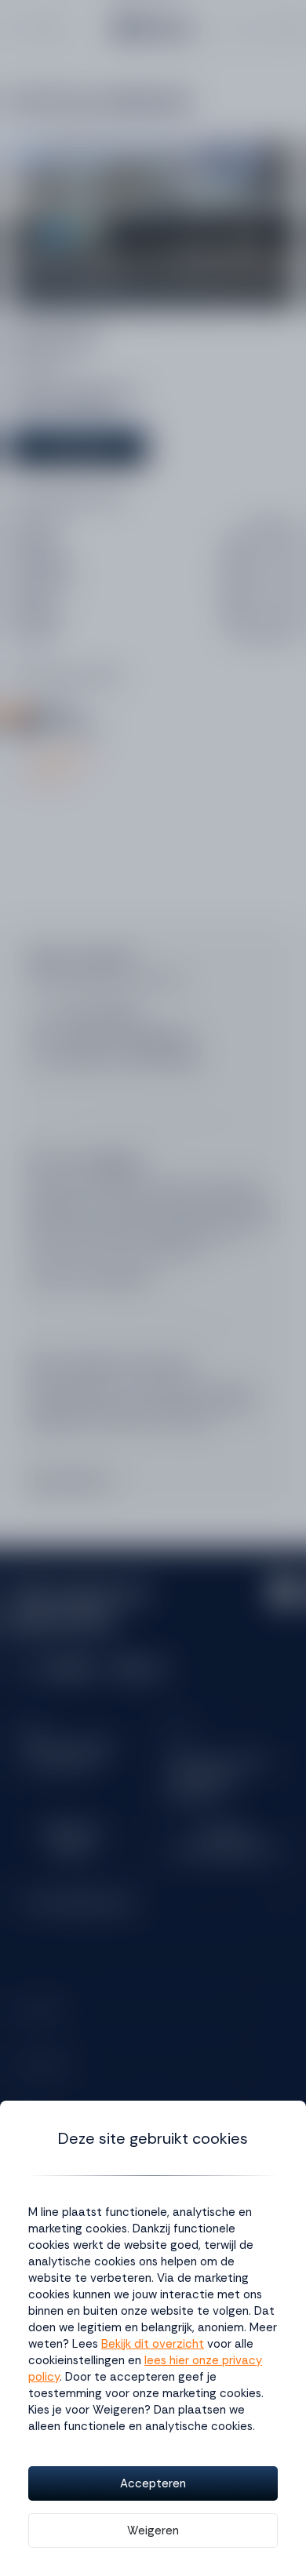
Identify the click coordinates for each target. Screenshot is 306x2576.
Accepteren (153, 2483)
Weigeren (153, 2531)
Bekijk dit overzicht (153, 2344)
